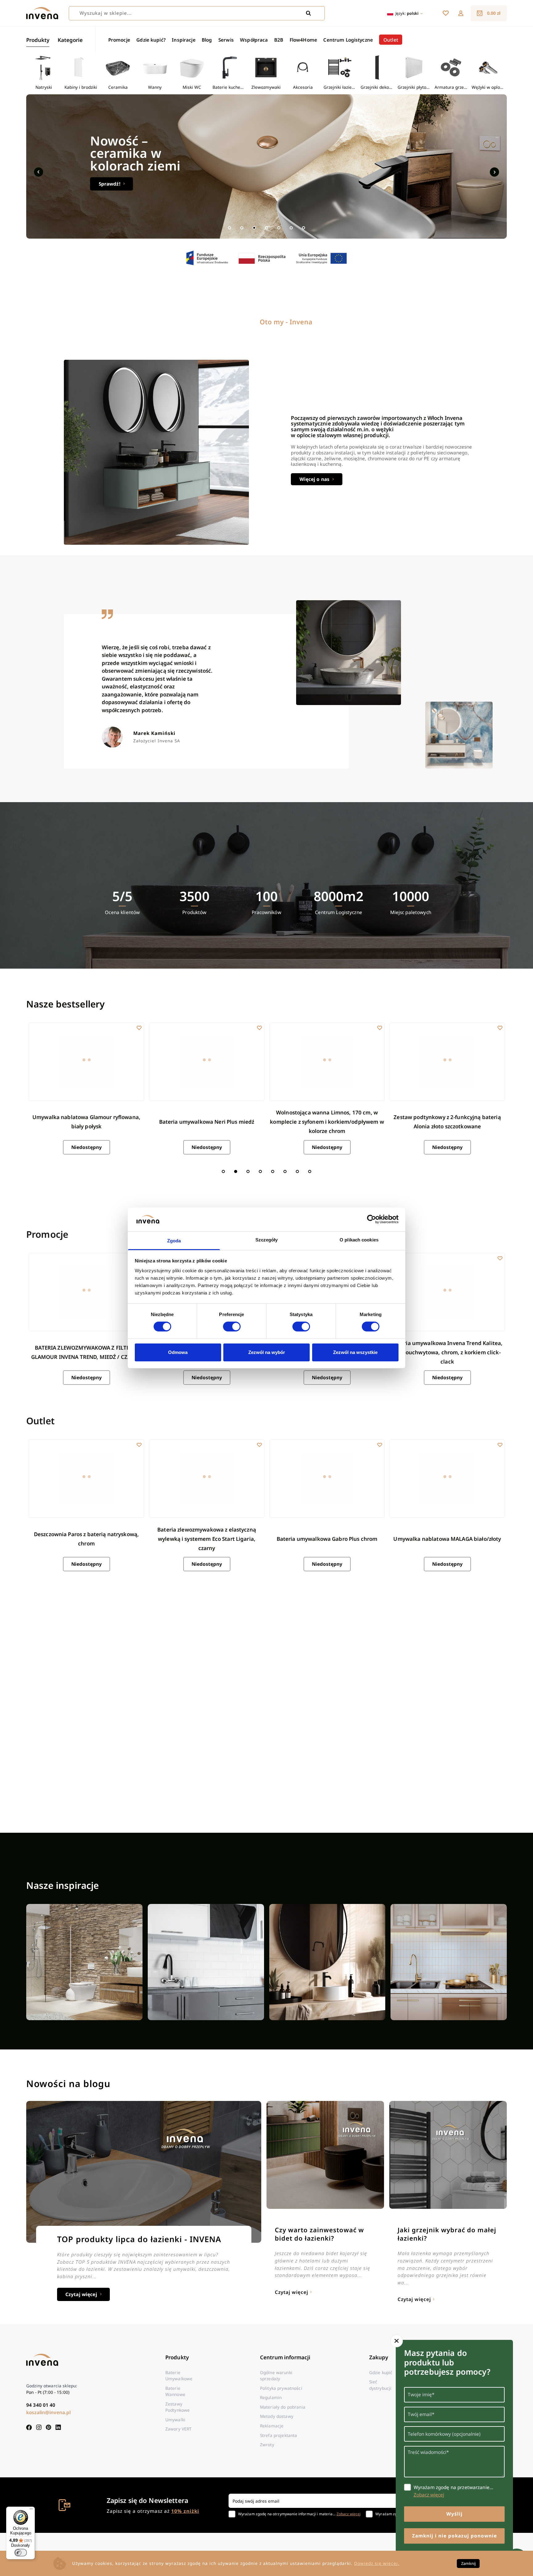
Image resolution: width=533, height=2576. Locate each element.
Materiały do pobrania (283, 2407)
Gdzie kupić (381, 2372)
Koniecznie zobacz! (121, 184)
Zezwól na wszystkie (355, 1352)
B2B (279, 40)
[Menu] (31, 2510)
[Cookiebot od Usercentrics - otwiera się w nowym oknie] (372, 1219)
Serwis (226, 40)
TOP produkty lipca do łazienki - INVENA (139, 2239)
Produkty (38, 40)
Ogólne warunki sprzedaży (276, 2375)
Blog (207, 40)
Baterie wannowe (175, 2391)
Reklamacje (272, 2426)
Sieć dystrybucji (380, 2385)
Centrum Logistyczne (348, 40)
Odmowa (178, 1352)
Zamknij (468, 2563)
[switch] (232, 1327)
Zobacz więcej (349, 2514)
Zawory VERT (179, 2429)
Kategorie (70, 40)
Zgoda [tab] (174, 1241)
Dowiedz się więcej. (377, 2563)
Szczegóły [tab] (267, 1240)
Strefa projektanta (279, 2435)
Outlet (391, 40)
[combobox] (197, 13)
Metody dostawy (277, 2416)
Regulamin (271, 2397)
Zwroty (267, 2445)
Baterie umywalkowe (179, 2375)
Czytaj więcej (81, 2294)
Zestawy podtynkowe (178, 2407)
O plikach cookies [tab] (359, 1240)
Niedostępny (87, 1147)
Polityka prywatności (281, 2388)
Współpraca (254, 40)
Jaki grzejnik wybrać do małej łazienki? (447, 2234)
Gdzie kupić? (151, 40)
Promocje (119, 40)
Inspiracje (184, 40)
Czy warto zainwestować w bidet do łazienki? (319, 2234)
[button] (461, 13)
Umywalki (175, 2420)
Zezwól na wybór (267, 1352)
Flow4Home (303, 40)
